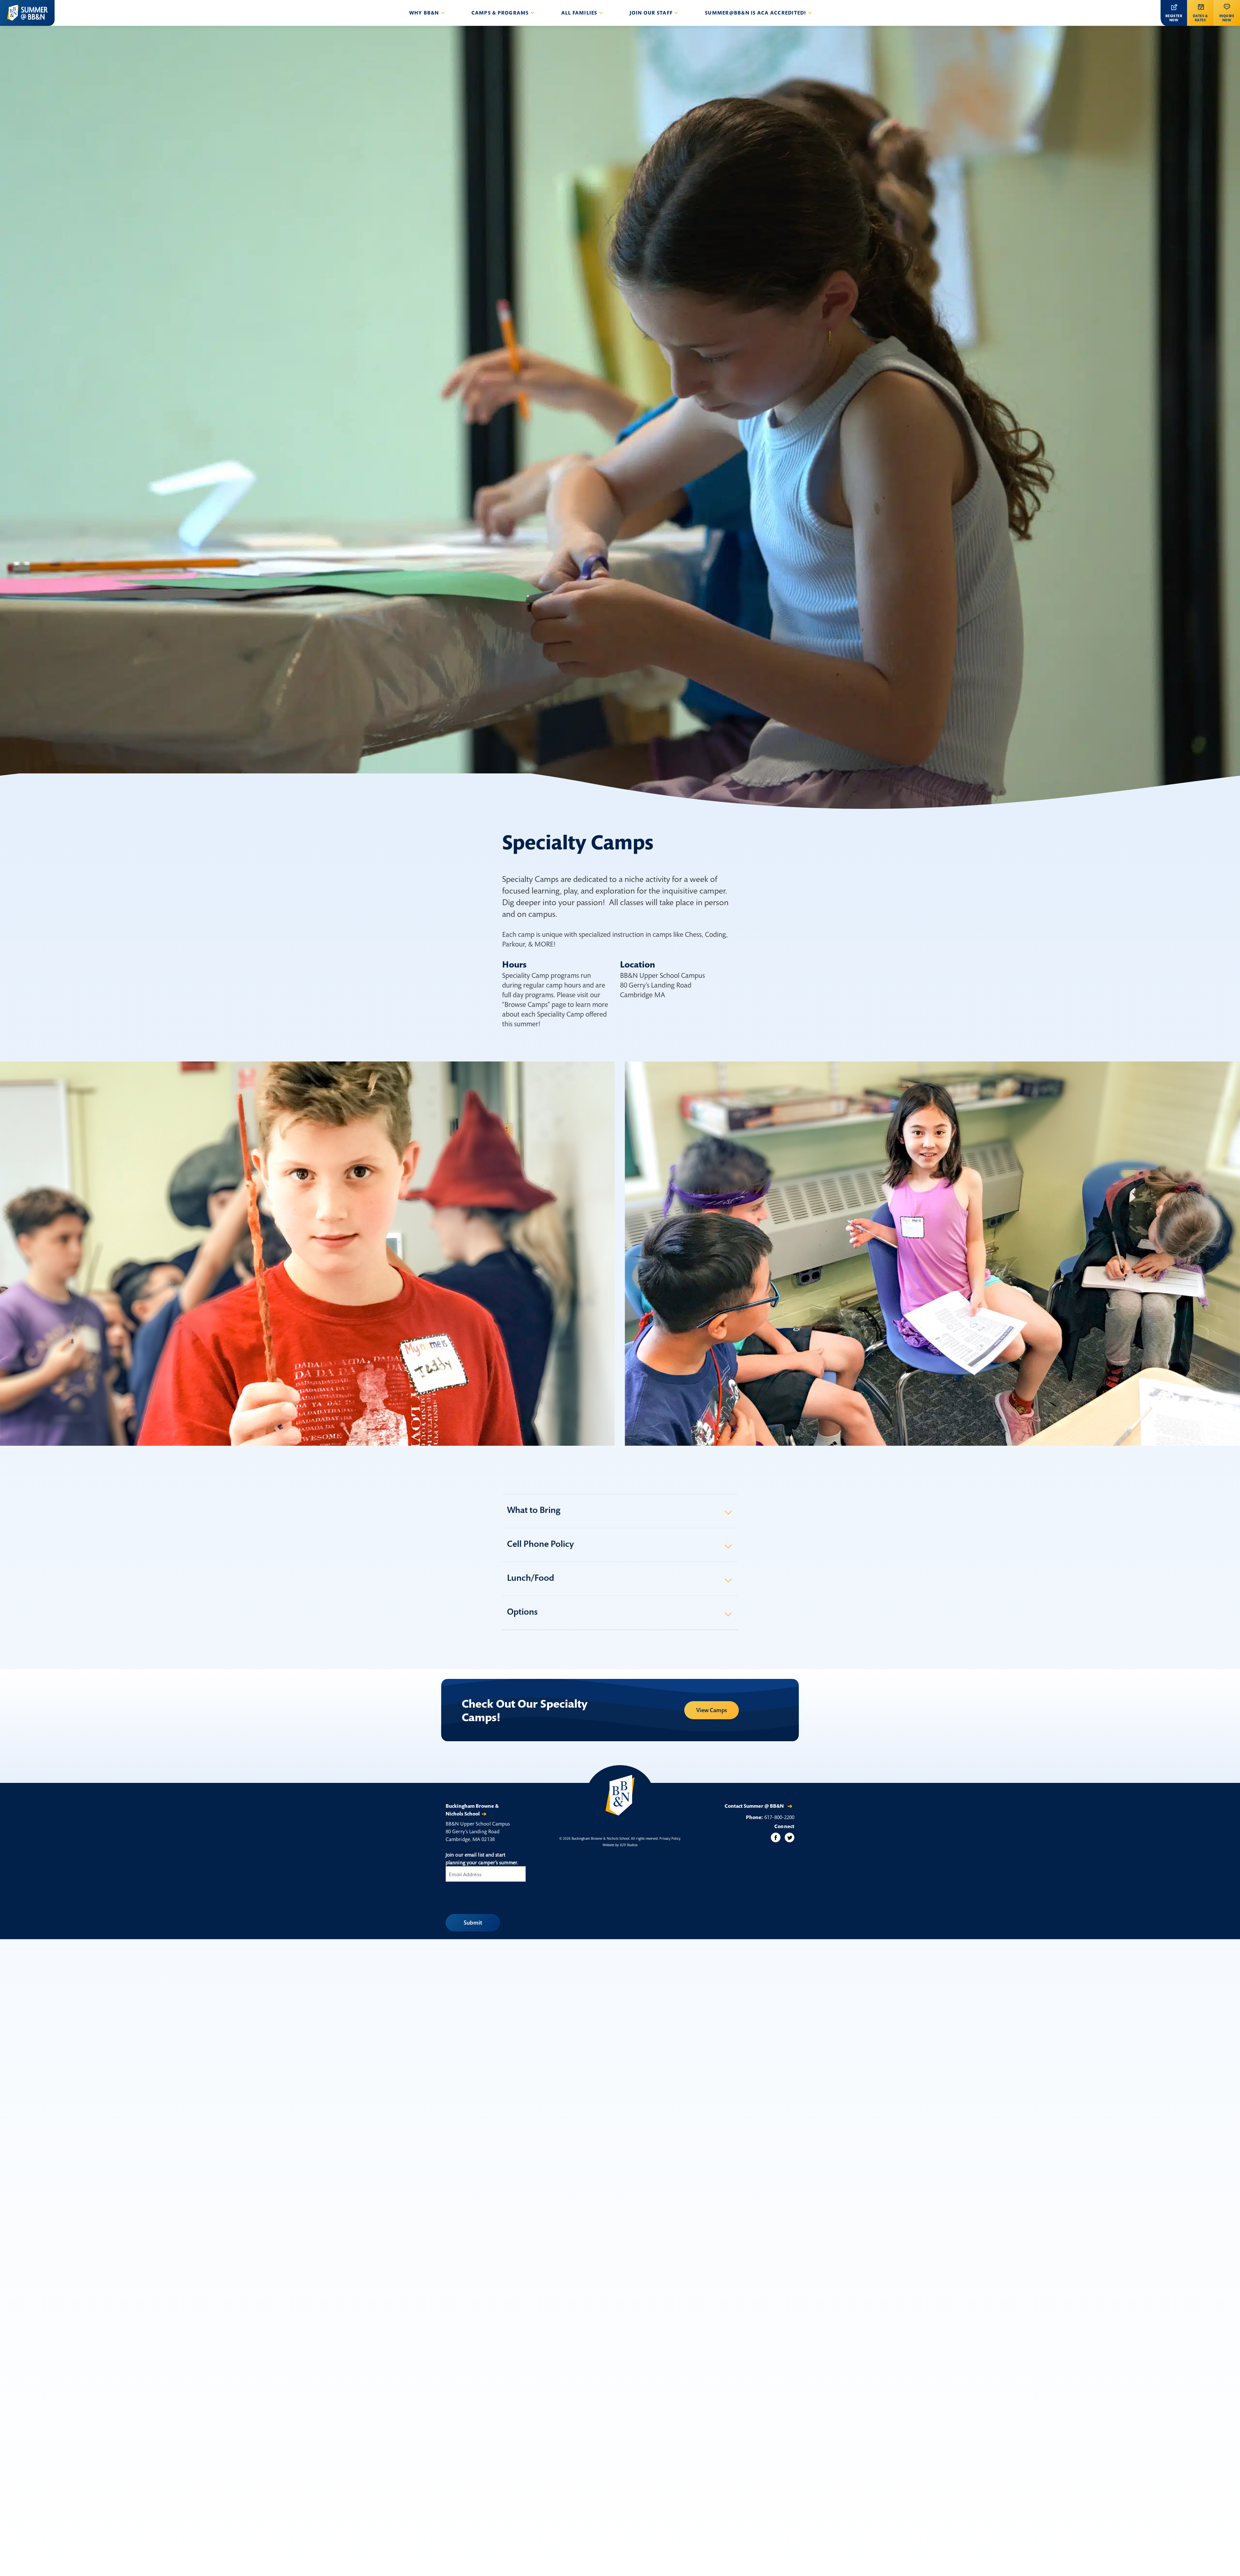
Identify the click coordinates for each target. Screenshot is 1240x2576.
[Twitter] (790, 1837)
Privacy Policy (670, 1838)
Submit (473, 1923)
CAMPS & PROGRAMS (500, 13)
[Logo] (27, 13)
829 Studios (629, 1845)
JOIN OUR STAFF (651, 13)
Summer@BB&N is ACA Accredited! (756, 13)
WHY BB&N (424, 13)
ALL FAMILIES (579, 13)
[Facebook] (776, 1837)
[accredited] (620, 1795)
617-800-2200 (779, 1817)
